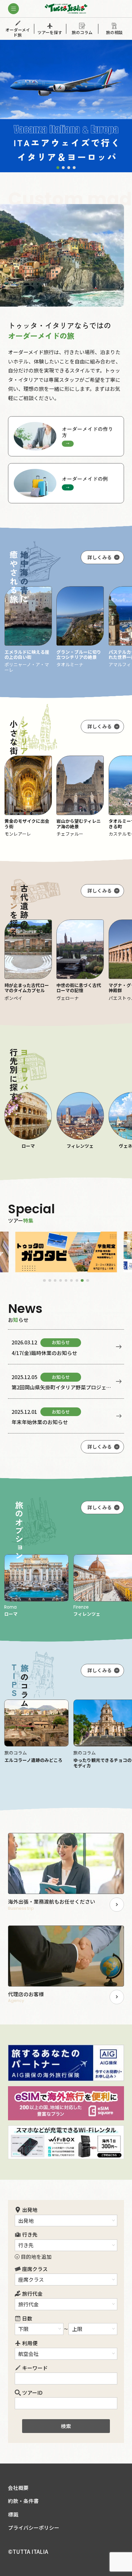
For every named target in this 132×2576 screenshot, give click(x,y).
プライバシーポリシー (34, 2528)
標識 (13, 2514)
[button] (58, 167)
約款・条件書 (23, 2501)
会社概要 (18, 2488)
